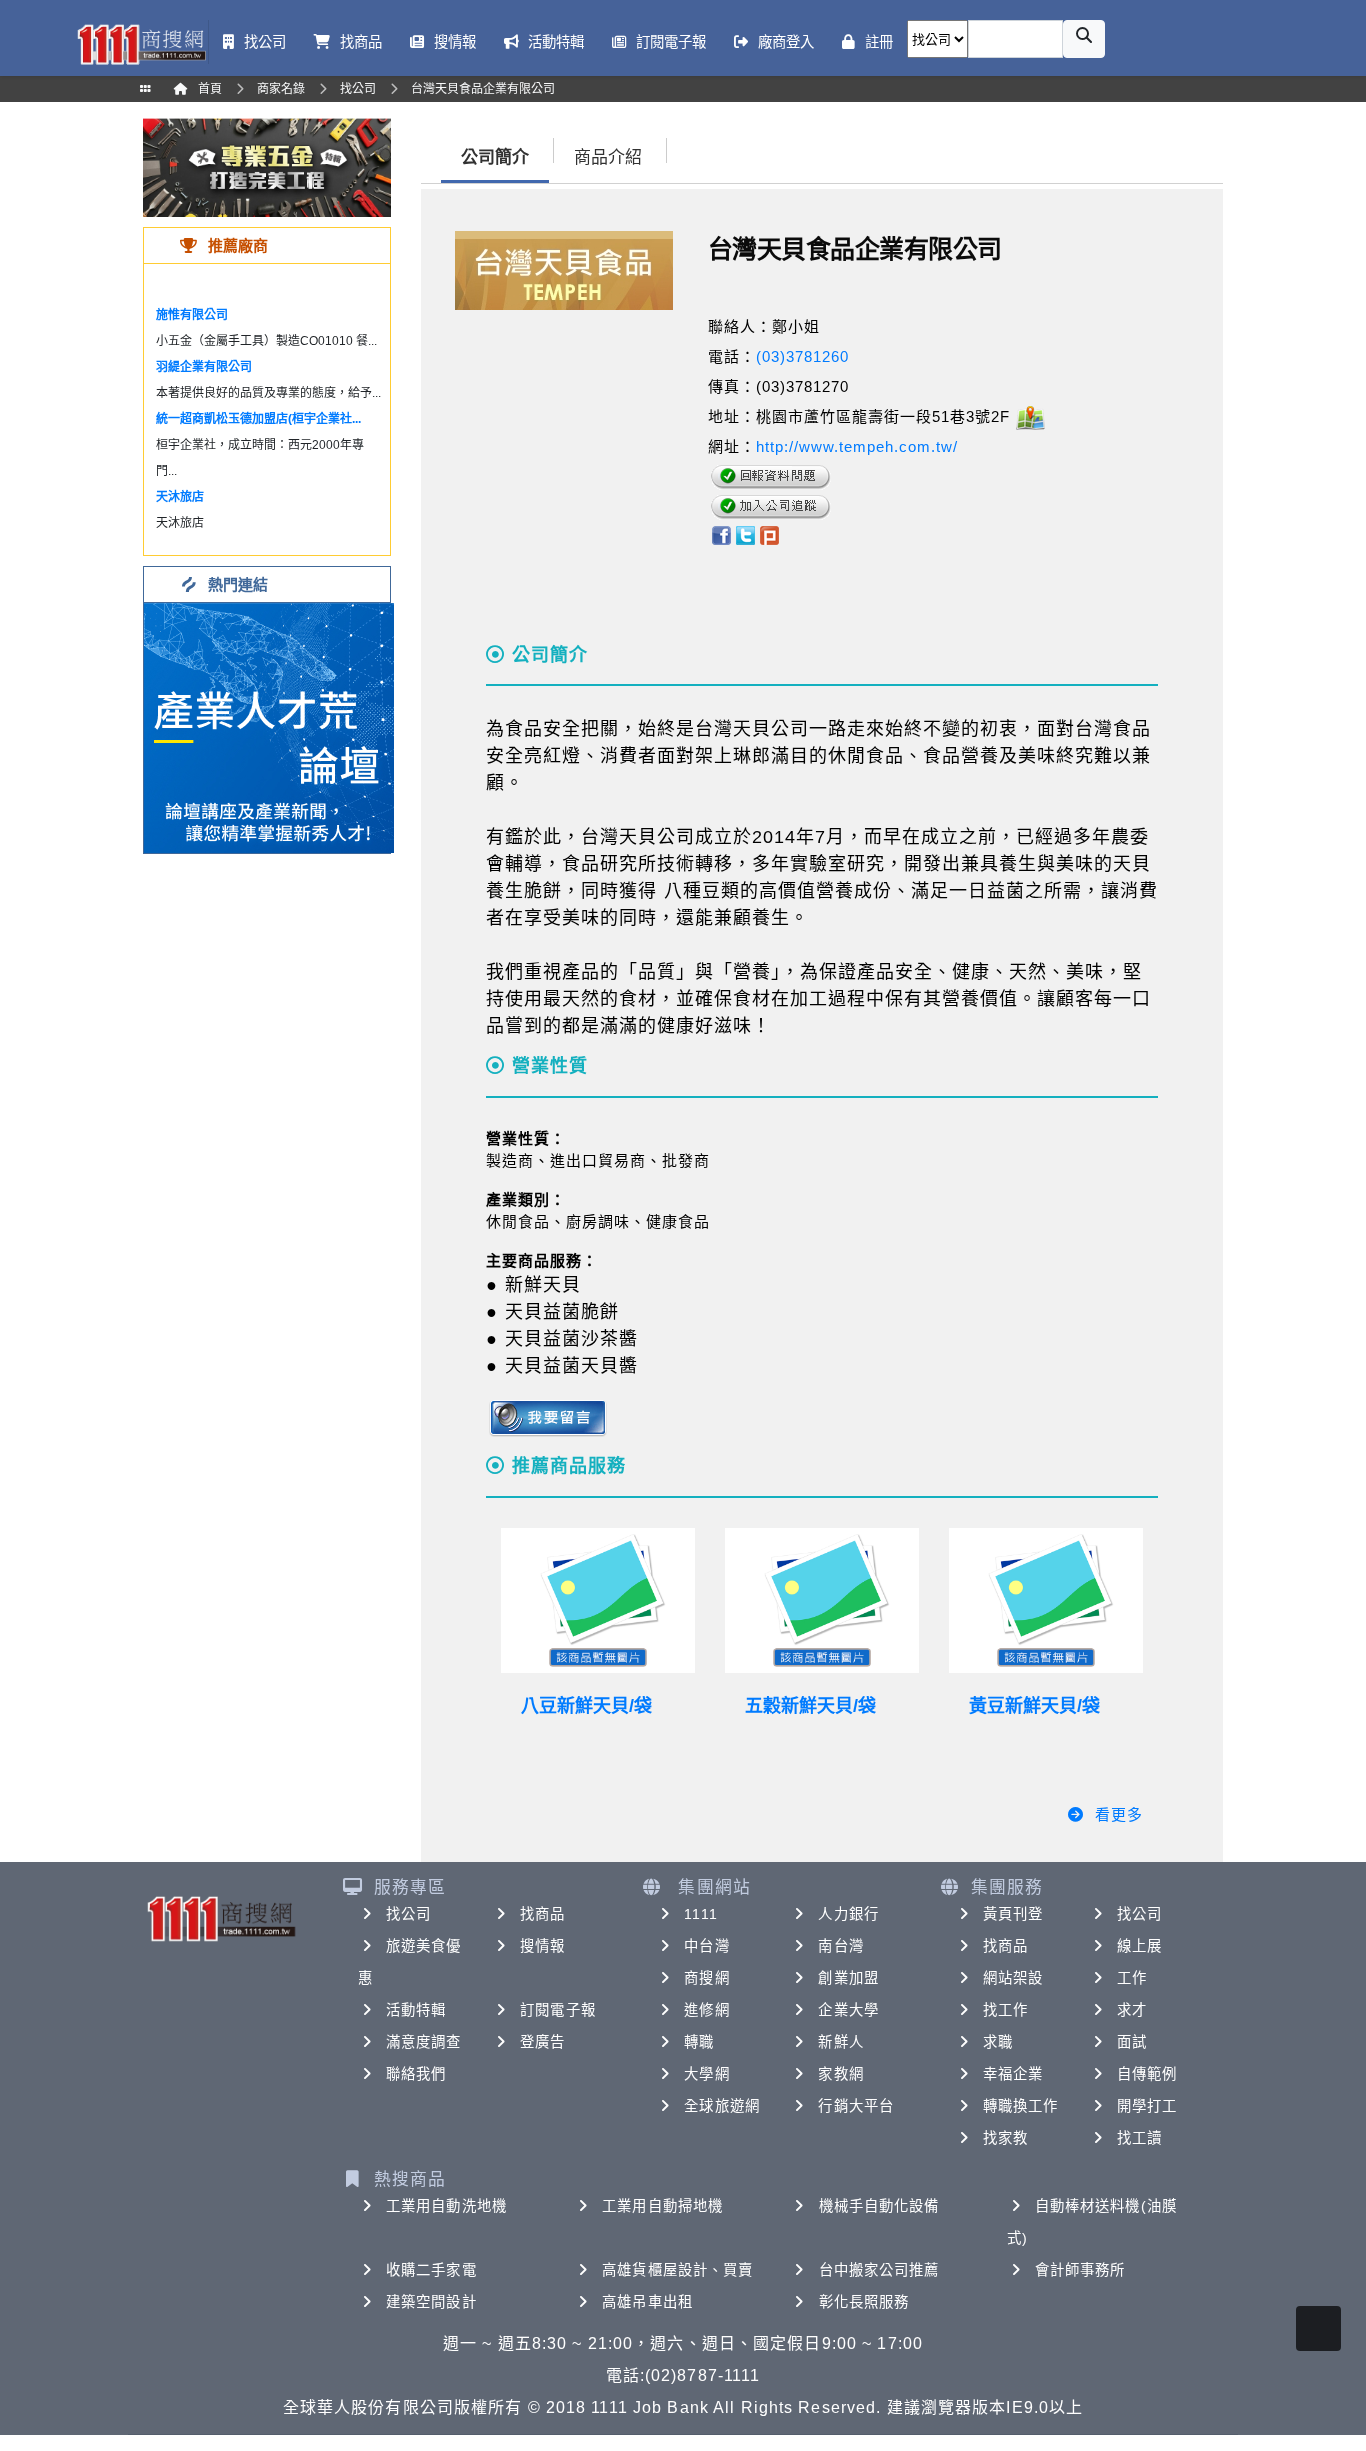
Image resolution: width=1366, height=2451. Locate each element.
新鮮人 (840, 2042)
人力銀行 (848, 1914)
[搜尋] (1084, 39)
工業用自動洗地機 (446, 2206)
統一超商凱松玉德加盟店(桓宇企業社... (258, 419)
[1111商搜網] (141, 42)
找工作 (1005, 2010)
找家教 (1005, 2138)
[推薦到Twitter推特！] (745, 533)
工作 (1132, 1978)
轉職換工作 (1021, 2106)
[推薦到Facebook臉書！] (720, 533)
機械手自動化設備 (879, 2206)
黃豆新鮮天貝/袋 (1034, 1706)
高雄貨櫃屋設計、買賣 (677, 2270)
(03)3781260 (802, 356)
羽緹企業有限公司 (204, 367)
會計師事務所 (1080, 2270)
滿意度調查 (424, 2042)
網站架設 (1013, 1978)
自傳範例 (1147, 2074)
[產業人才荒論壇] (269, 726)
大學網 (706, 2074)
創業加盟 (848, 1978)
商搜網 (706, 1978)
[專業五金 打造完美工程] (267, 166)
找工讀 (1139, 2138)
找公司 (408, 1914)
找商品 (542, 1914)
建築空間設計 (431, 2302)
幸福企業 (1013, 2074)
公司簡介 (495, 157)
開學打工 (1147, 2106)
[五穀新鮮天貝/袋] (822, 1601)
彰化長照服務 (864, 2302)
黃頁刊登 (1013, 1914)
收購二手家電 (431, 2270)
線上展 (1139, 1946)
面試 (1132, 2042)
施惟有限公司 (192, 315)
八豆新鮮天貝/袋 (586, 1706)
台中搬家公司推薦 (879, 2270)
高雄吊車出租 (647, 2302)
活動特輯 (416, 2010)
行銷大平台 (856, 2106)
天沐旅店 (180, 497)
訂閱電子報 (558, 2010)
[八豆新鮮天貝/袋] (598, 1601)
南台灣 (840, 1946)
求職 (998, 2042)
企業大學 (848, 2010)
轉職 (699, 2042)
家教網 (840, 2074)
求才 (1132, 2010)
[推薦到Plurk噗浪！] (770, 533)
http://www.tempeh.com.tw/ (857, 446)
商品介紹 (608, 157)
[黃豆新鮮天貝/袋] (1046, 1601)
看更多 (1119, 1814)
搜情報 (542, 1946)
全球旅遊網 (722, 2106)
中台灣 (706, 1946)
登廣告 (542, 2042)
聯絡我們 (416, 2074)
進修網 (706, 2010)
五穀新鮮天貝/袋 (810, 1706)
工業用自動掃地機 (662, 2206)
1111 (700, 1914)
